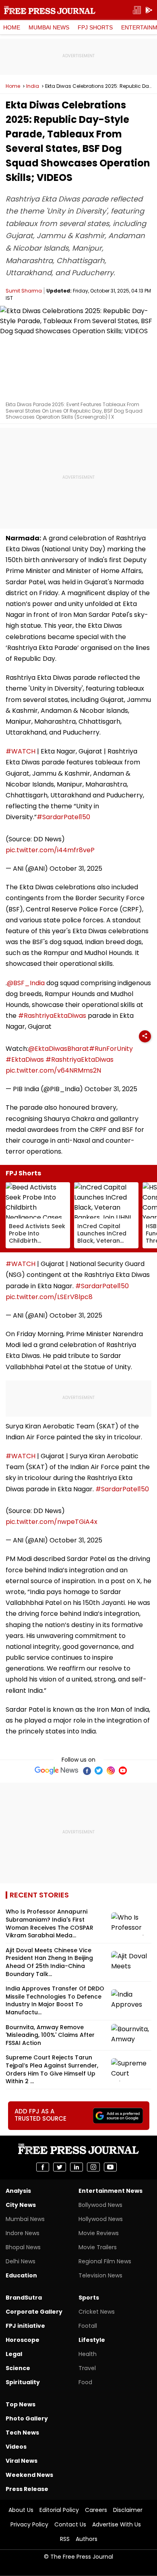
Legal (14, 2354)
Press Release (27, 2489)
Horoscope (23, 2340)
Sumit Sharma (24, 291)
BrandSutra (24, 2298)
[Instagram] (111, 1771)
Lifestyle (92, 2340)
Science (18, 2368)
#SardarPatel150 (63, 817)
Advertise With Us (117, 2524)
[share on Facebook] (43, 2167)
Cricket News (97, 2312)
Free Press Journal (50, 10)
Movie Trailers (98, 2247)
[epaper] (137, 10)
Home (12, 27)
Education (21, 2275)
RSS (65, 2539)
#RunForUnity (111, 1049)
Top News (21, 2404)
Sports (89, 2298)
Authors (87, 2539)
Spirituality (23, 2382)
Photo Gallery (27, 2418)
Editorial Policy (59, 2510)
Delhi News (21, 2261)
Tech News (22, 2433)
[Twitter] (99, 1771)
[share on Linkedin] (76, 2167)
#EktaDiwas (25, 1060)
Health (88, 2354)
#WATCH (21, 751)
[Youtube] (123, 1771)
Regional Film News (105, 2261)
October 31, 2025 (76, 869)
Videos (16, 2447)
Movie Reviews (99, 2233)
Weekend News (29, 2475)
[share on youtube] (110, 2167)
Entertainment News (111, 2191)
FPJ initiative (25, 2326)
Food (85, 2382)
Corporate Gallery (34, 2312)
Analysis (18, 2191)
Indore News (23, 2233)
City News (21, 2205)
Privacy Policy (29, 2524)
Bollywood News (100, 2205)
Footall (88, 2326)
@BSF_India (26, 983)
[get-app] (149, 10)
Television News (100, 2275)
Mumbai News (49, 27)
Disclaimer (128, 2510)
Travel (87, 2368)
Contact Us (70, 2524)
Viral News (22, 2461)
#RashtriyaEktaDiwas (52, 1016)
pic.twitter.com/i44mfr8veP (50, 850)
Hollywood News (101, 2219)
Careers (96, 2510)
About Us (21, 2510)
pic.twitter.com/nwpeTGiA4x (52, 1522)
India (33, 86)
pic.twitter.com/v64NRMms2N (53, 1070)
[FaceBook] (87, 1771)
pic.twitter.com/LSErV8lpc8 (49, 1297)
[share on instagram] (93, 2167)
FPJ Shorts (95, 27)
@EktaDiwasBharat (59, 1049)
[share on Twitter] (60, 2167)
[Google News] (57, 1771)
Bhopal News (23, 2247)
